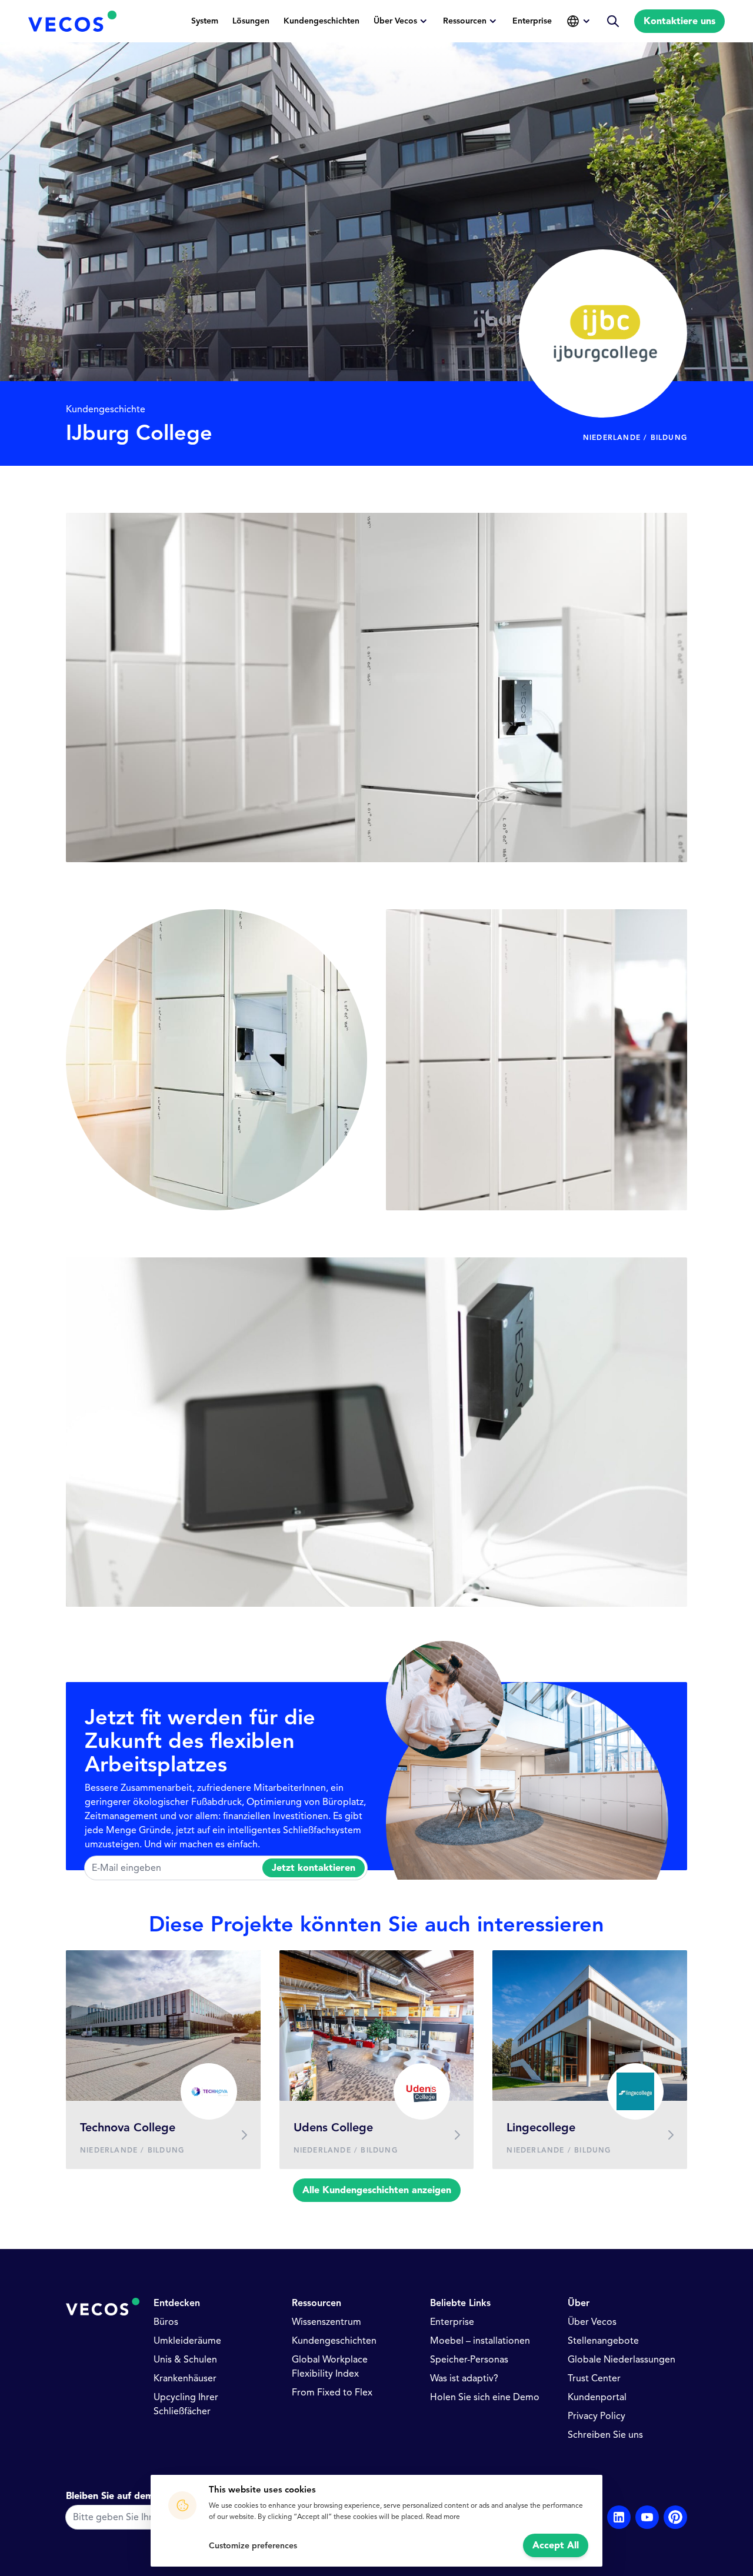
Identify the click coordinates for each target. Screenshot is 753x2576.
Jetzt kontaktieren (314, 1868)
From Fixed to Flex (332, 2393)
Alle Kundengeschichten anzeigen (377, 2190)
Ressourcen (465, 21)
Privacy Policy (597, 2416)
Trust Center (594, 2378)
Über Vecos (395, 21)
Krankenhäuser (185, 2378)
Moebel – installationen (480, 2341)
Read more (443, 2516)
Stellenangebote (603, 2341)
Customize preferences (253, 2546)
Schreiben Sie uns (605, 2435)
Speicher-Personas (469, 2360)
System (205, 21)
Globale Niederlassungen (622, 2360)
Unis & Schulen (185, 2360)
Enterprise (532, 21)
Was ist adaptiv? (464, 2378)
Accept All (556, 2545)
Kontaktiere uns (679, 21)
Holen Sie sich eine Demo (485, 2397)
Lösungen (251, 21)
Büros (166, 2322)
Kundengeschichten (321, 21)
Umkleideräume (187, 2341)
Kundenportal (597, 2397)
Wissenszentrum (326, 2322)
